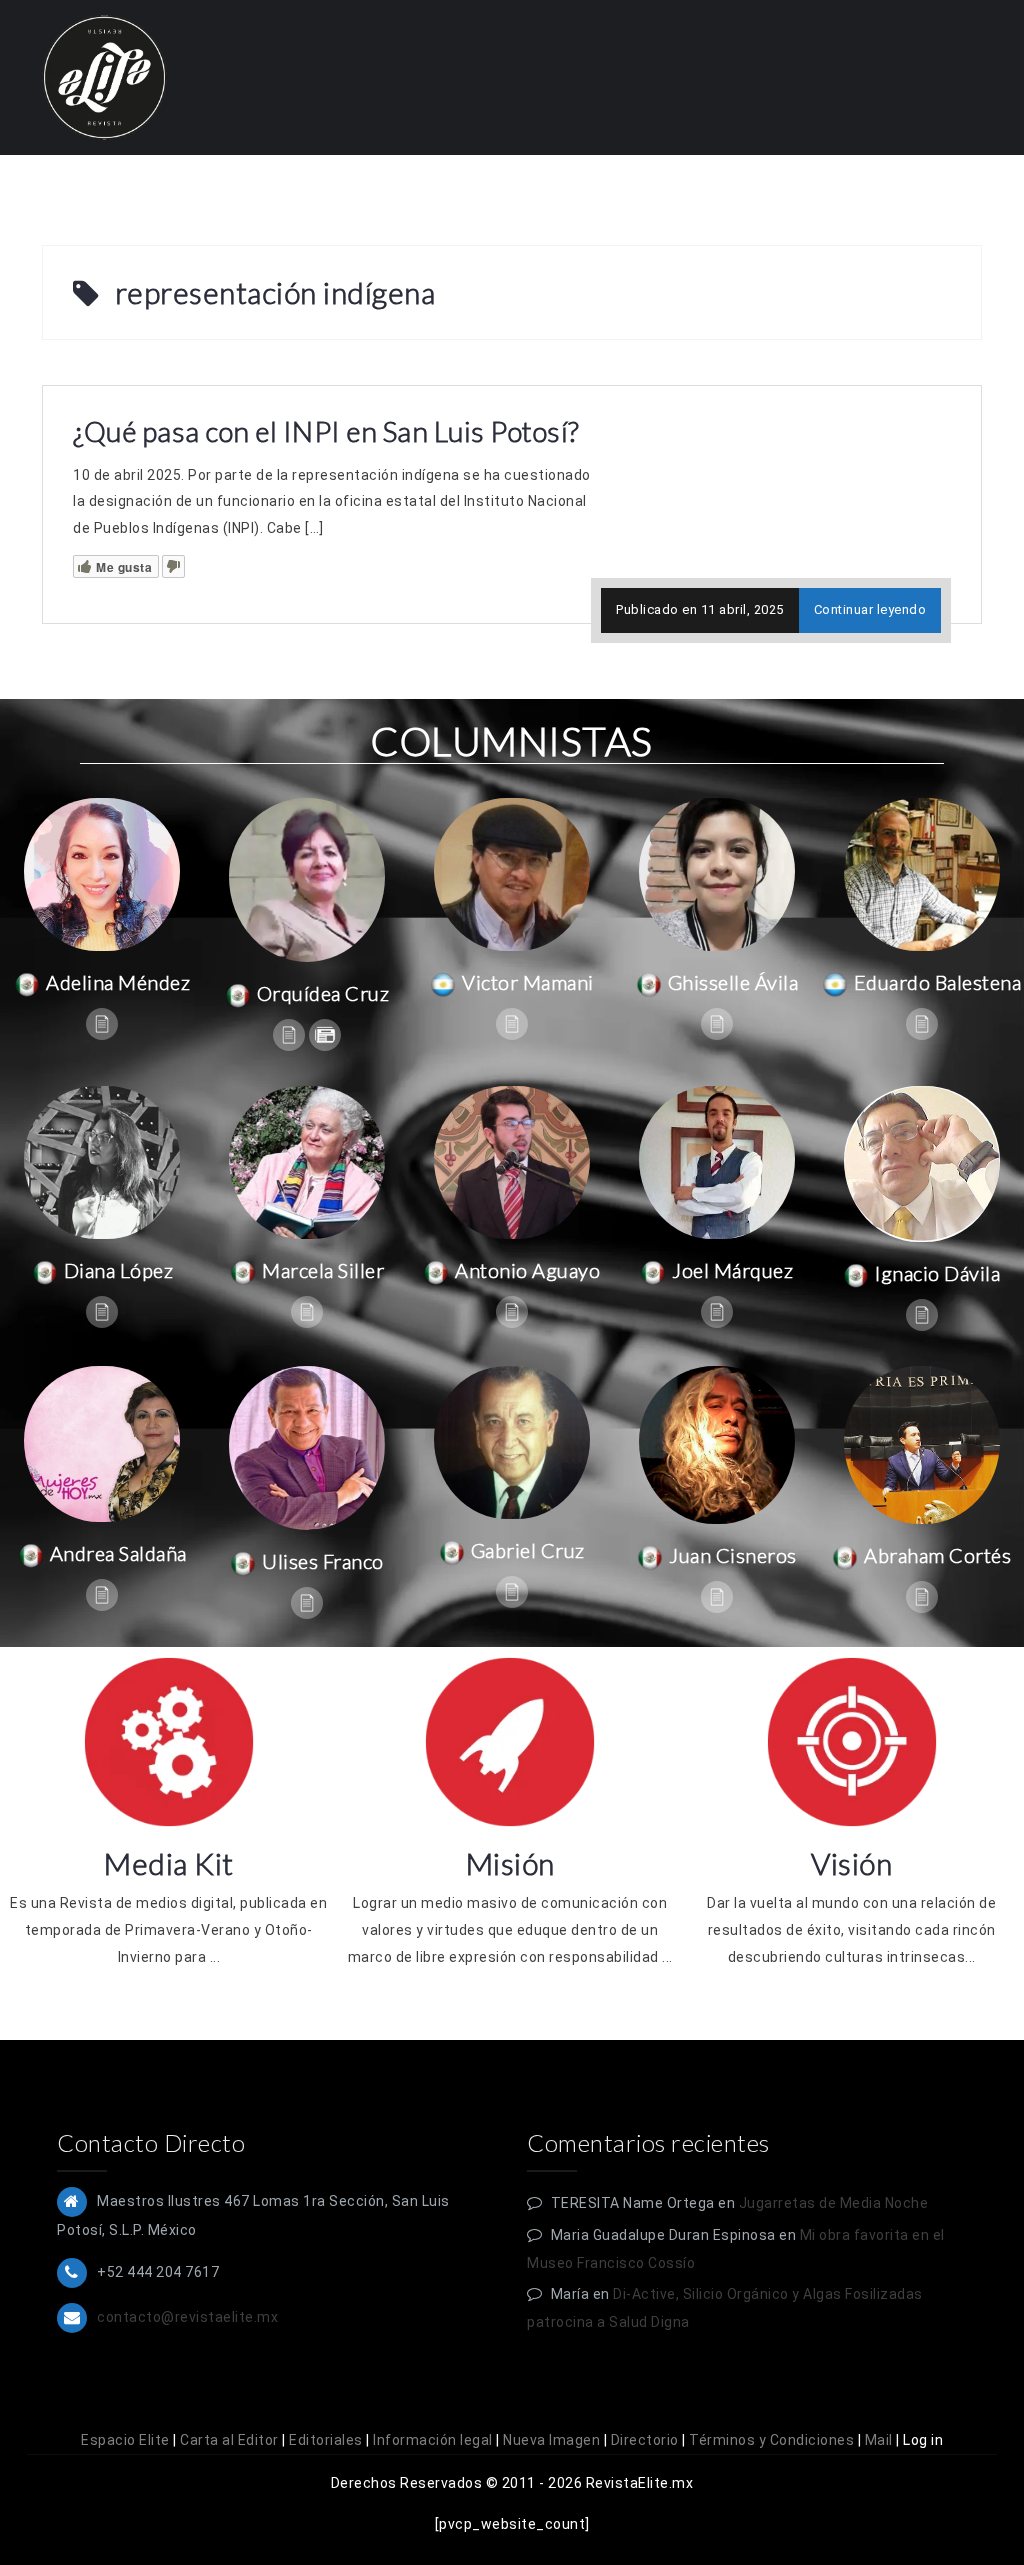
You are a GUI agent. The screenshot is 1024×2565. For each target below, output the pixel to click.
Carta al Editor (229, 2440)
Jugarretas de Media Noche (834, 2203)
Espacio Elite (125, 2440)
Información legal (433, 2440)
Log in (923, 2440)
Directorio (645, 2440)
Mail (879, 2440)
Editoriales (326, 2440)
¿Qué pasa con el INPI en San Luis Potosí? (326, 431)
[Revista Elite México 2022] (104, 76)
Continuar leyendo (870, 609)
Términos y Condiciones (771, 2440)
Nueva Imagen (551, 2440)
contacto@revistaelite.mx (187, 2317)
